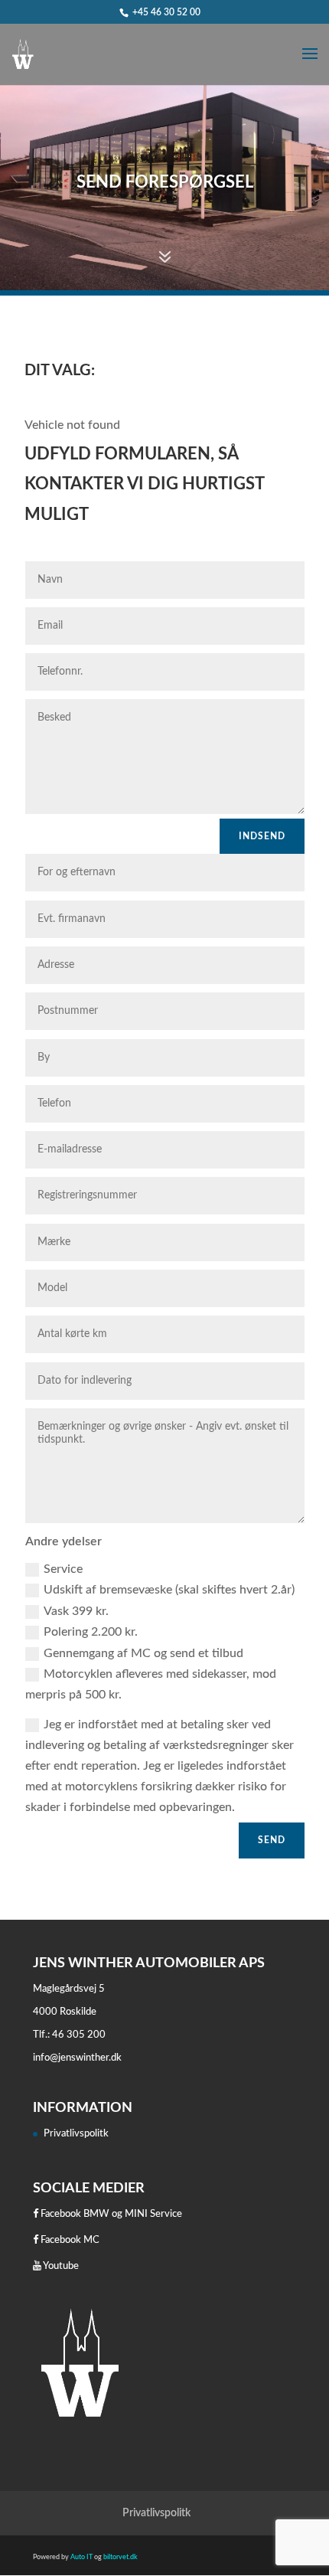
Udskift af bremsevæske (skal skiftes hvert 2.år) (169, 1590)
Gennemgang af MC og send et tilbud (143, 1653)
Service (63, 1569)
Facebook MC (69, 2240)
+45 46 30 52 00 (166, 12)
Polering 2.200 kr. (91, 1632)
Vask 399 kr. (76, 1611)
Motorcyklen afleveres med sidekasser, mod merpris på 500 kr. (151, 1684)
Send (272, 1840)
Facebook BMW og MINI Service (110, 2214)
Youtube (60, 2266)
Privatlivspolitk (76, 2134)
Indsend (262, 836)
